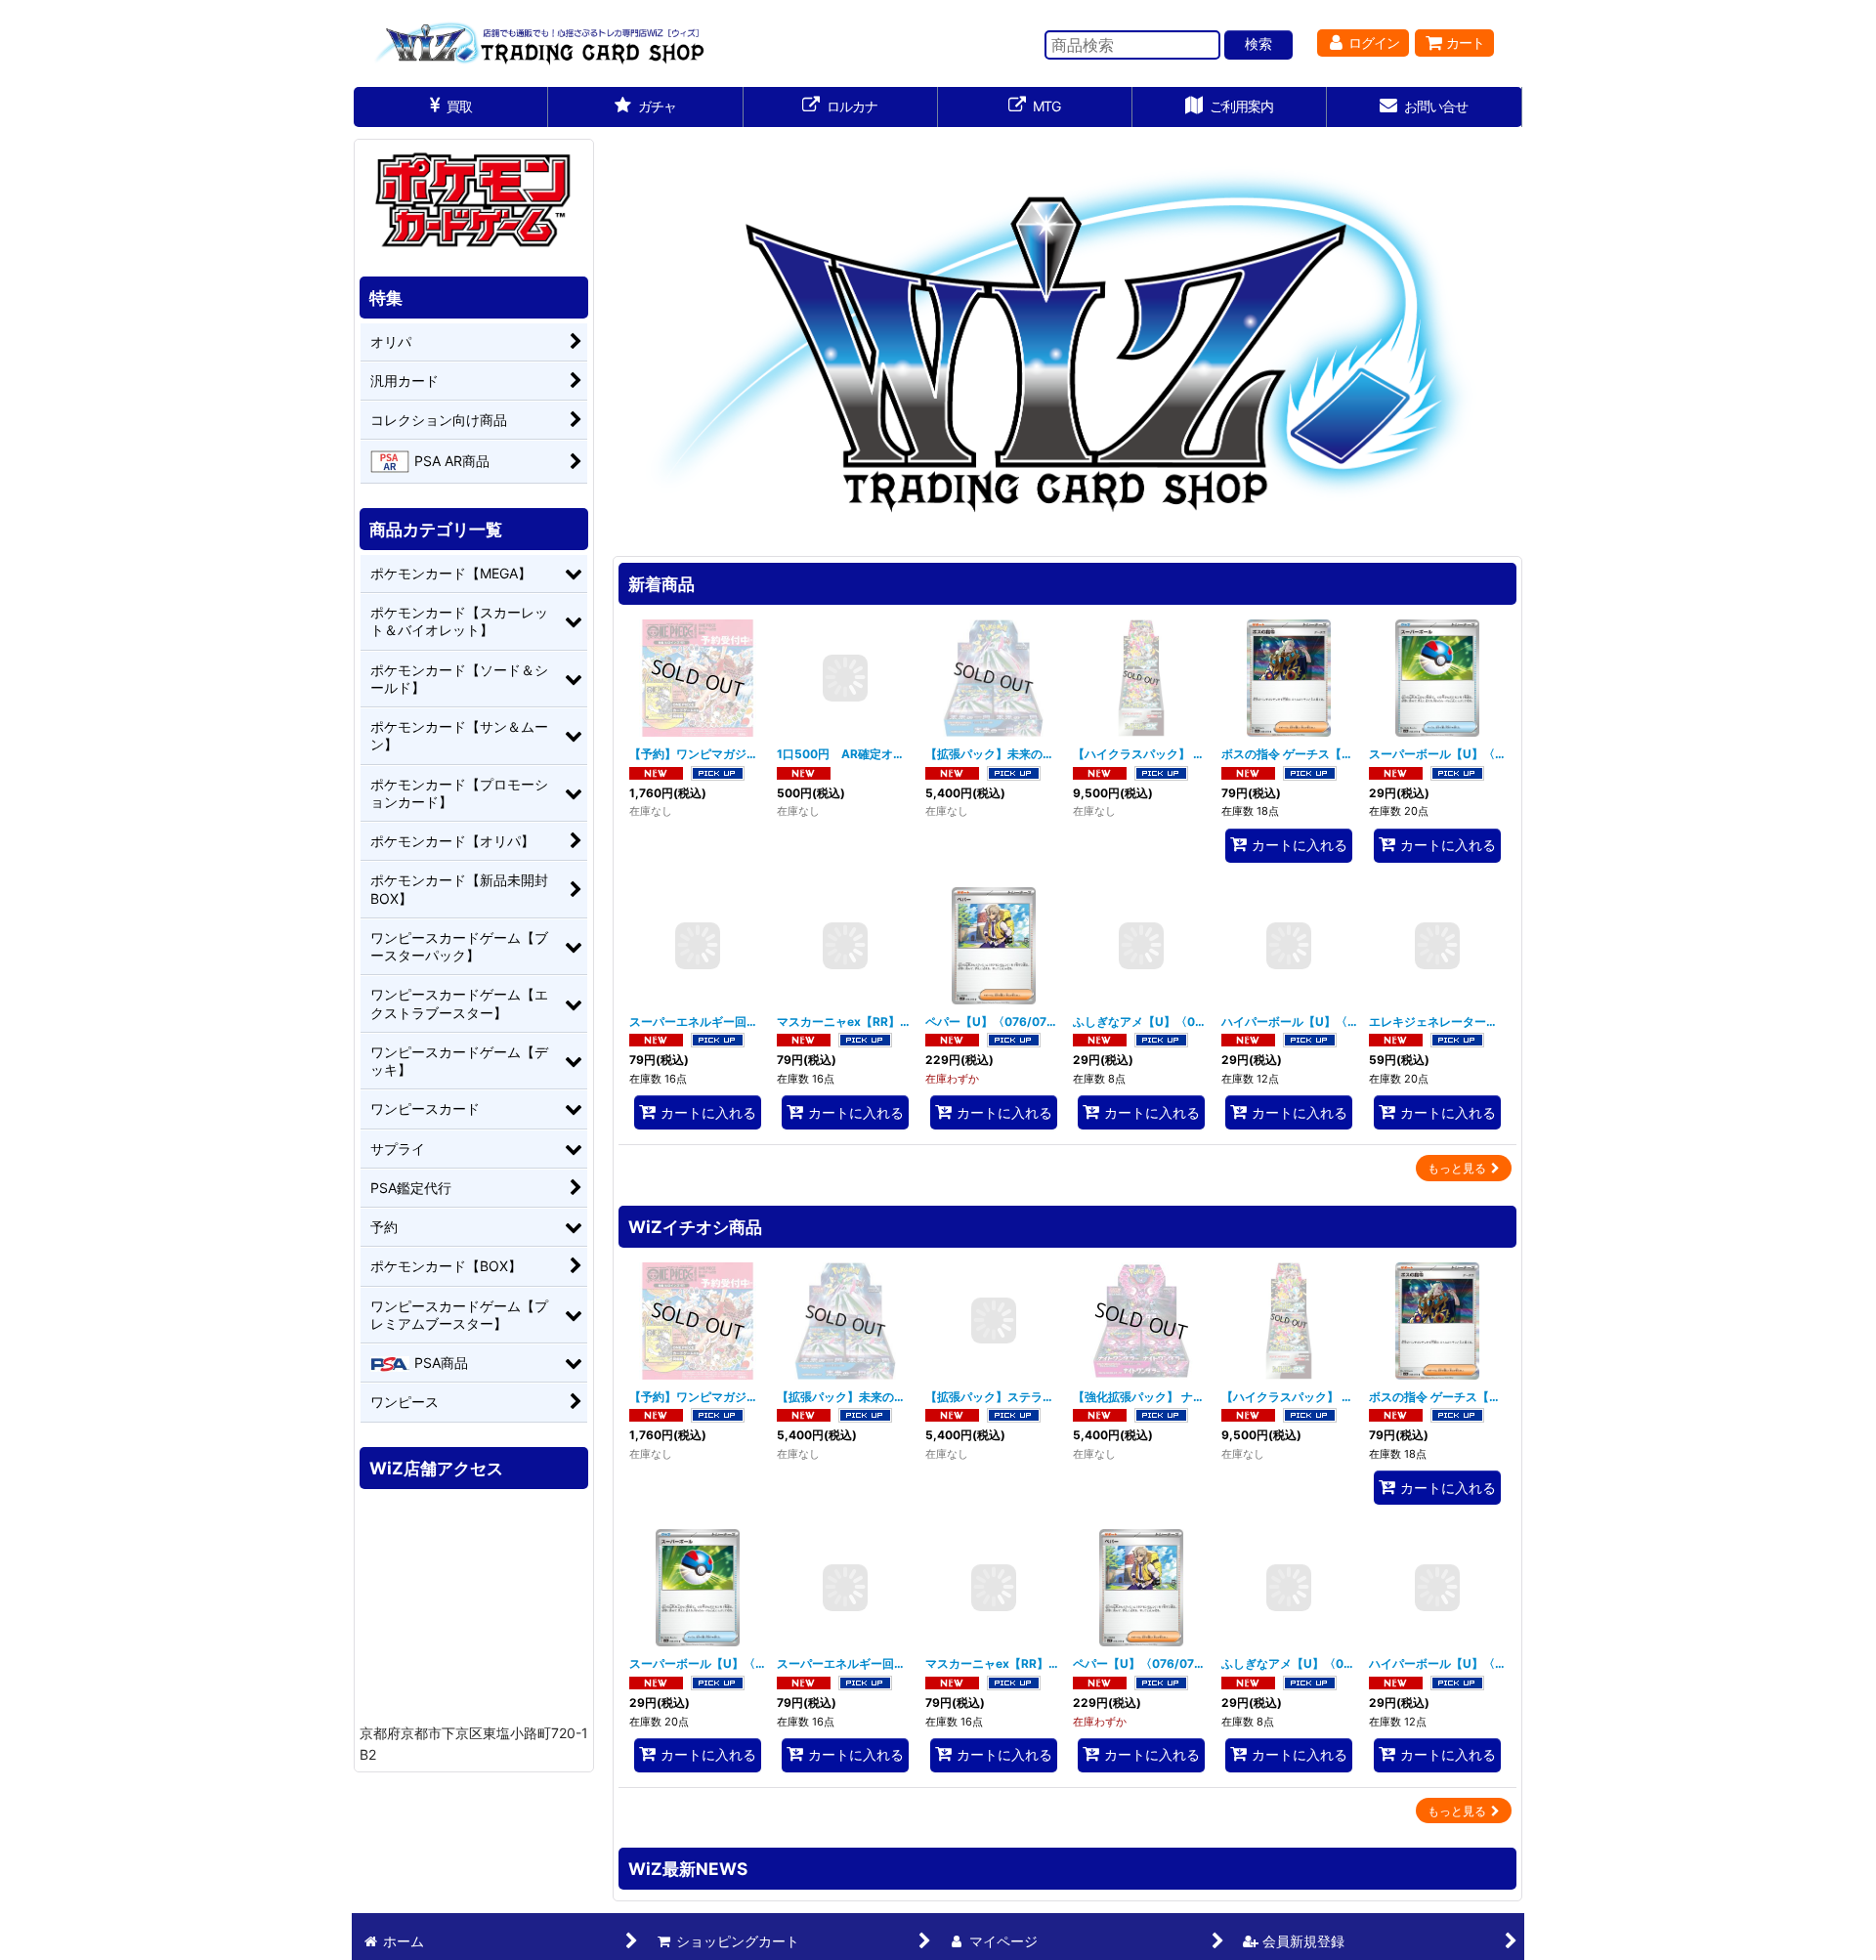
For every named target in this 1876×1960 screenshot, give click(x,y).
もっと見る (1457, 1168)
